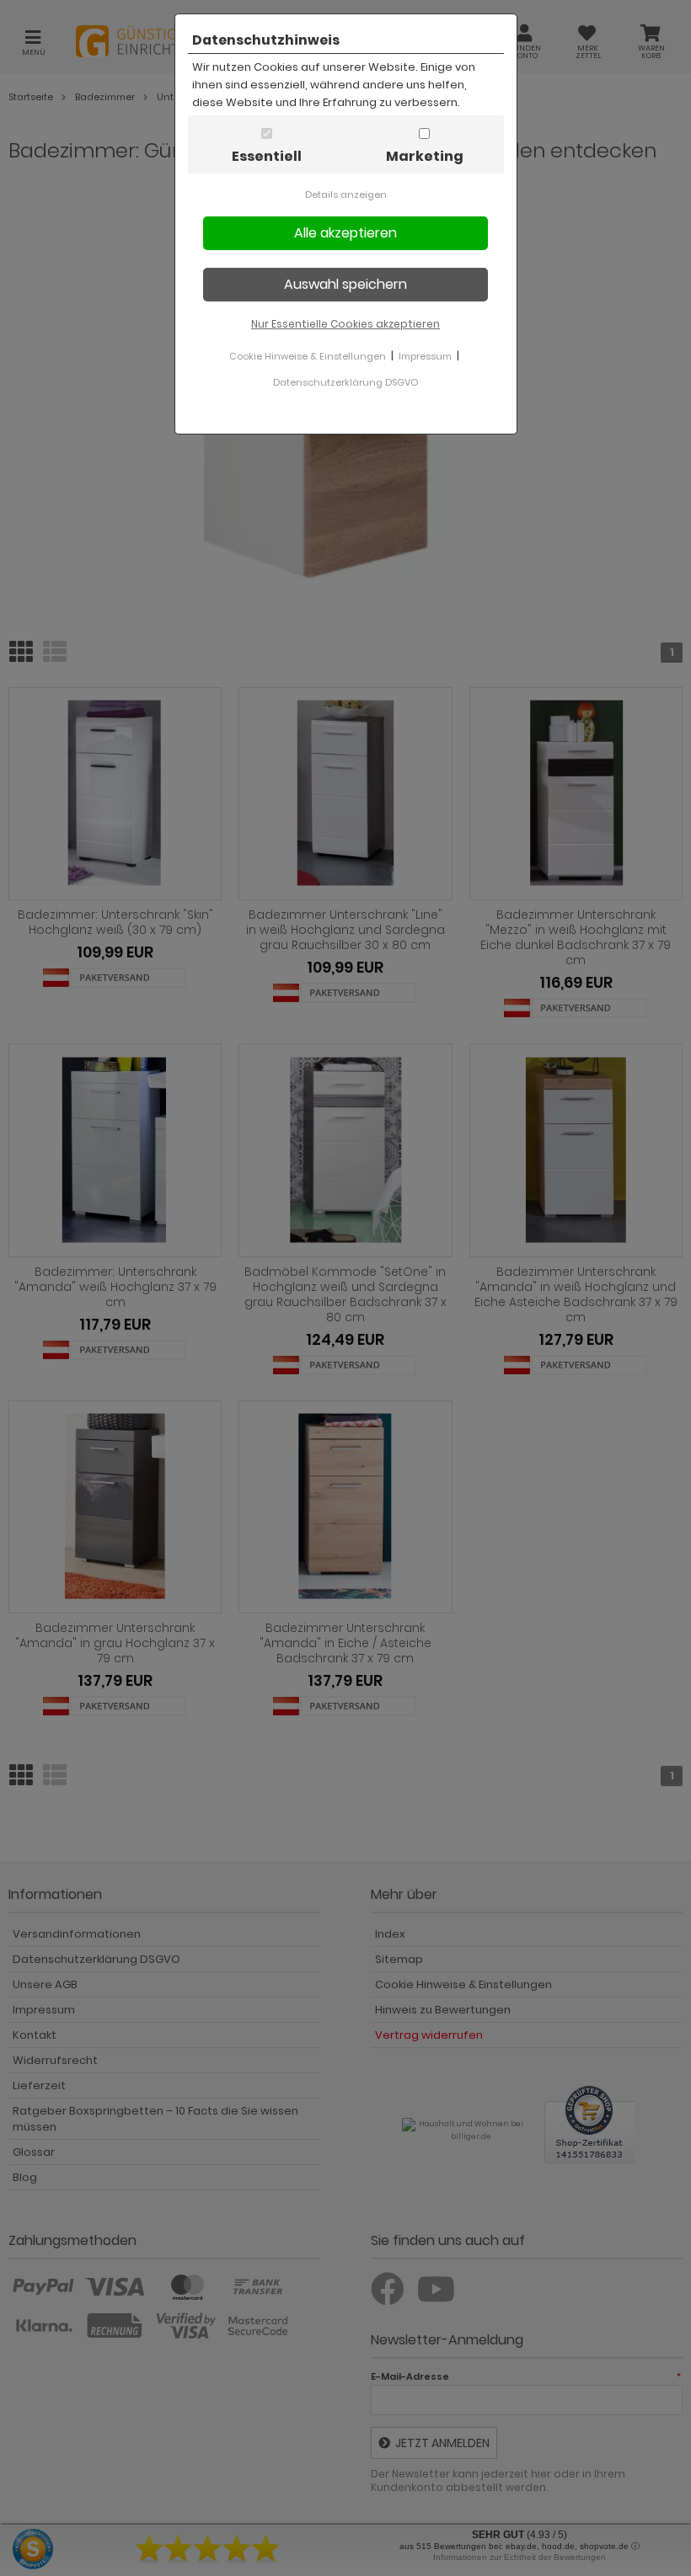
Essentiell (267, 156)
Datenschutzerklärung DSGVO (345, 382)
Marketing (425, 156)
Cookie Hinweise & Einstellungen (308, 356)
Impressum (425, 356)
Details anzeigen (346, 195)
